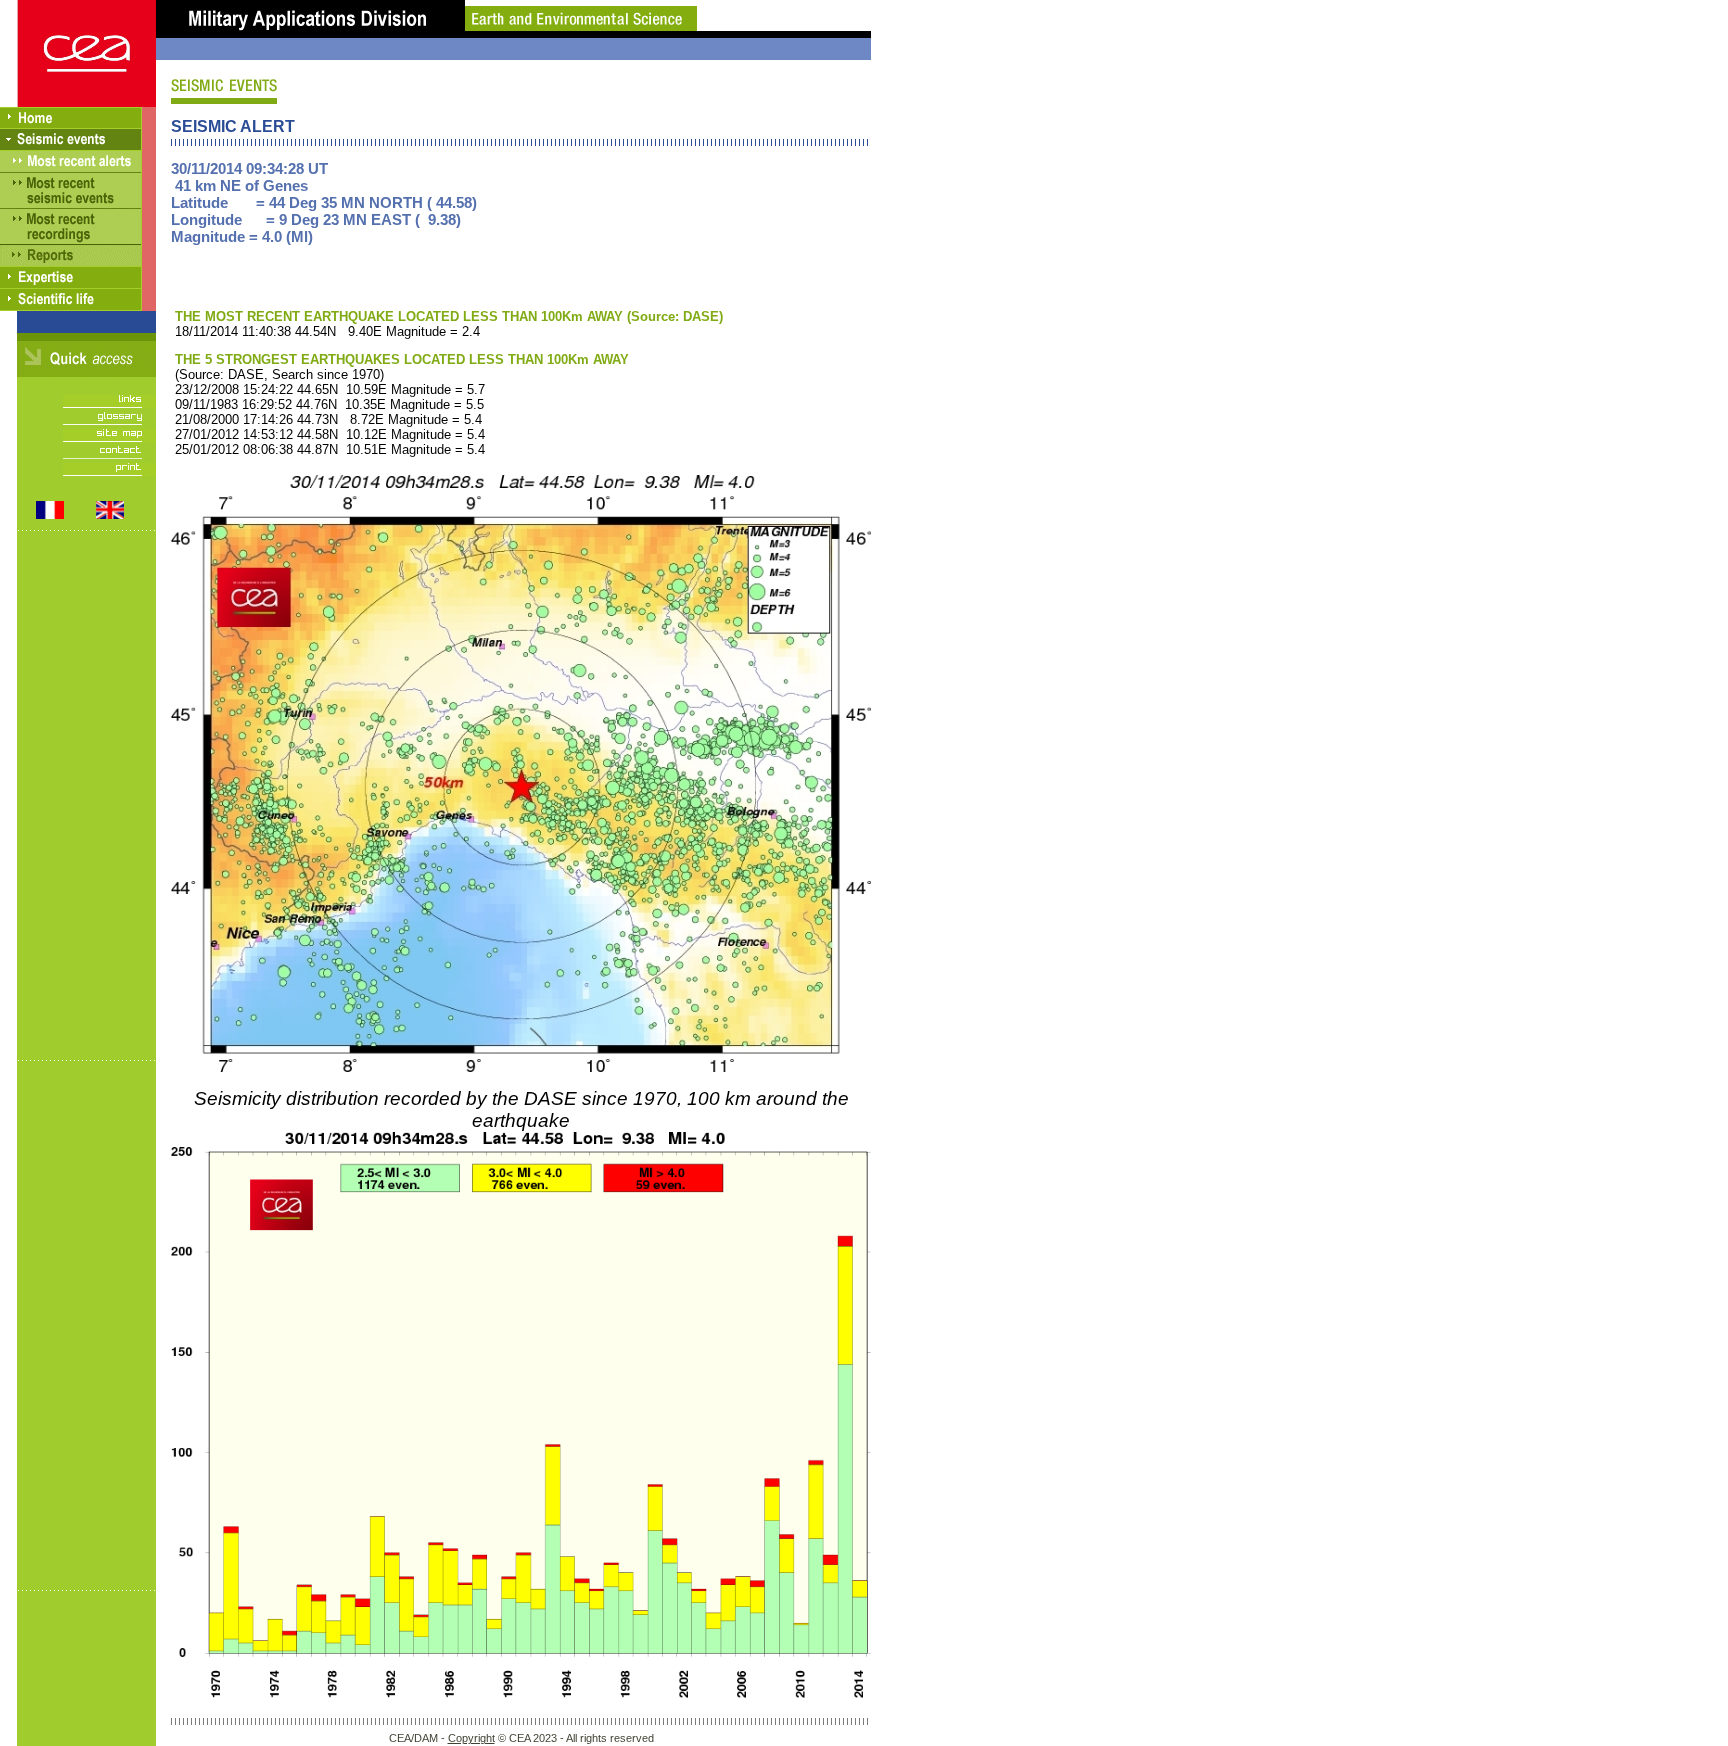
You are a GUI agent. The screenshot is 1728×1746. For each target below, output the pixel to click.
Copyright (471, 1738)
